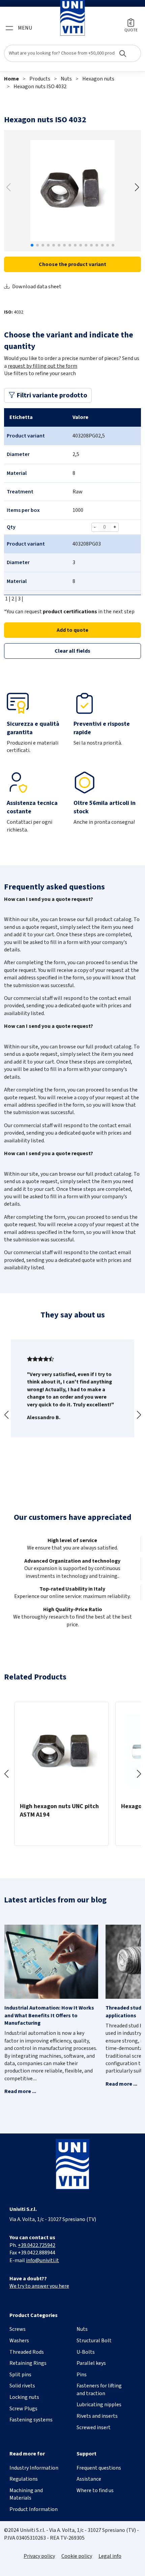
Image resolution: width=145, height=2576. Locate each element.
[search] (72, 53)
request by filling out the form (42, 366)
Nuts (66, 79)
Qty (11, 527)
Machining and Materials (26, 2494)
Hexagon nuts (98, 79)
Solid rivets (22, 2386)
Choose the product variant (72, 264)
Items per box (23, 510)
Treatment (20, 492)
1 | (7, 599)
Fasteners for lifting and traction (99, 2389)
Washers (19, 2341)
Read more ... (20, 2091)
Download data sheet (37, 287)
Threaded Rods (27, 2352)
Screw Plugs (23, 2409)
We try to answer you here (39, 2286)
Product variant (26, 436)
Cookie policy (77, 2556)
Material (17, 473)
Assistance (89, 2479)
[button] (137, 187)
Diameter (18, 454)
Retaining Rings (28, 2363)
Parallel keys (91, 2363)
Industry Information (34, 2468)
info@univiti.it (42, 2260)
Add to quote (72, 630)
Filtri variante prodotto (51, 395)
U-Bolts (86, 2352)
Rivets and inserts (97, 2416)
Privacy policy (39, 2556)
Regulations (24, 2479)
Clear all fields (72, 651)
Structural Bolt (94, 2341)
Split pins (20, 2375)
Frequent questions (99, 2468)
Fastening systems (31, 2420)
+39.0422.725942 (37, 2245)
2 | (14, 599)
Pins (82, 2375)
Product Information (34, 2509)
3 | (20, 599)
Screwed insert (94, 2427)
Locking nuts (24, 2397)
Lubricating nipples (99, 2405)
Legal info (110, 2556)
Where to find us (95, 2490)
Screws (18, 2329)
